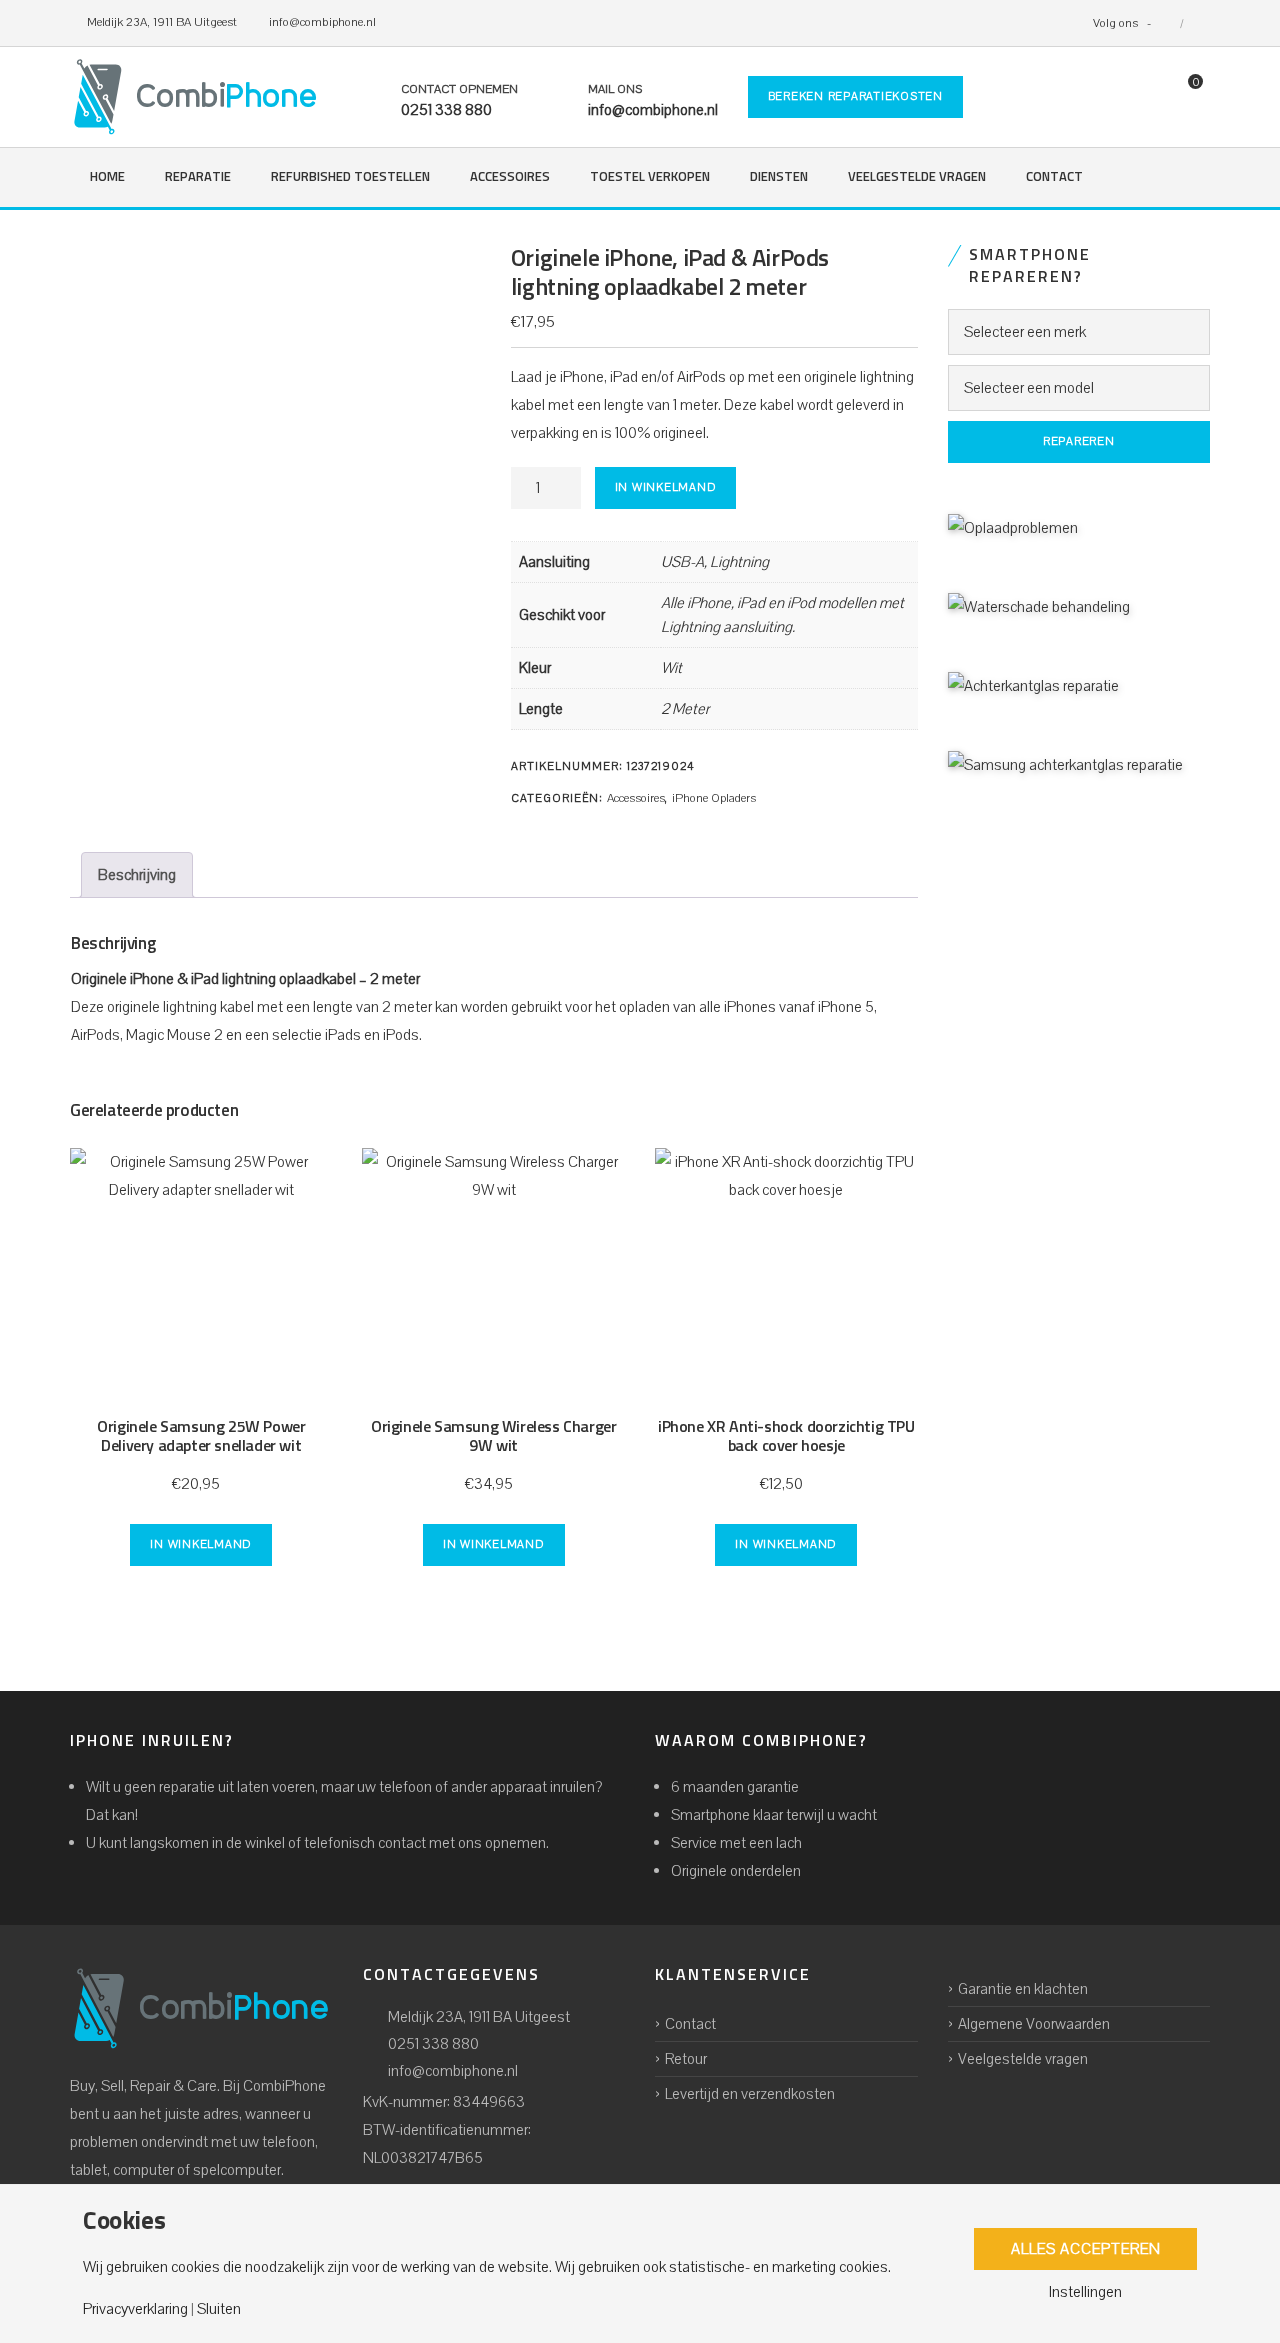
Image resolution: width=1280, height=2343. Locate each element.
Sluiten (219, 2309)
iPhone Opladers (714, 798)
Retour (686, 2059)
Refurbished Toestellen (350, 177)
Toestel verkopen (650, 177)
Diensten (779, 177)
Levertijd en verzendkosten (750, 2094)
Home (107, 177)
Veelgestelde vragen (917, 177)
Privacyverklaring (135, 2309)
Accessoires (510, 177)
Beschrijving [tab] (137, 875)
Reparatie (198, 177)
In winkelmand (666, 487)
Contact (1054, 177)
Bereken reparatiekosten (855, 96)
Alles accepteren (1086, 2249)
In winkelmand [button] (201, 1544)
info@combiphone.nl (453, 2071)
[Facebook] (1167, 23)
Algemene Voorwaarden (1034, 2024)
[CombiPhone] (195, 97)
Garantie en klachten (1023, 1989)
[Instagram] (1197, 23)
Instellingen (1085, 2292)
